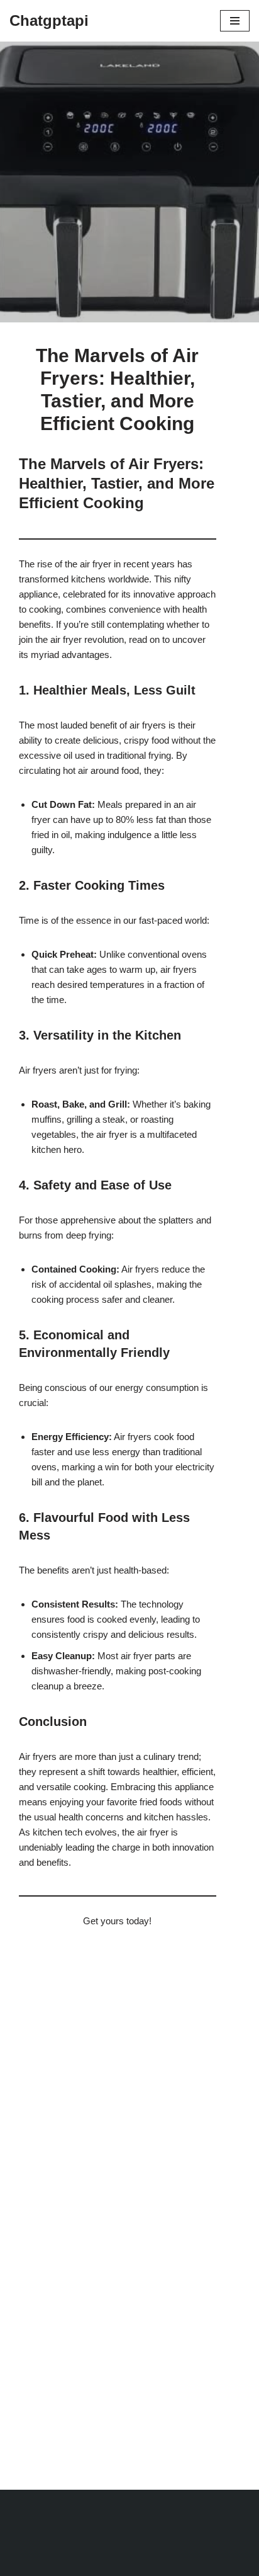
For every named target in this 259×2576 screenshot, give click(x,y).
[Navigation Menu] (235, 21)
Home (31, 99)
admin (43, 264)
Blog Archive (77, 99)
